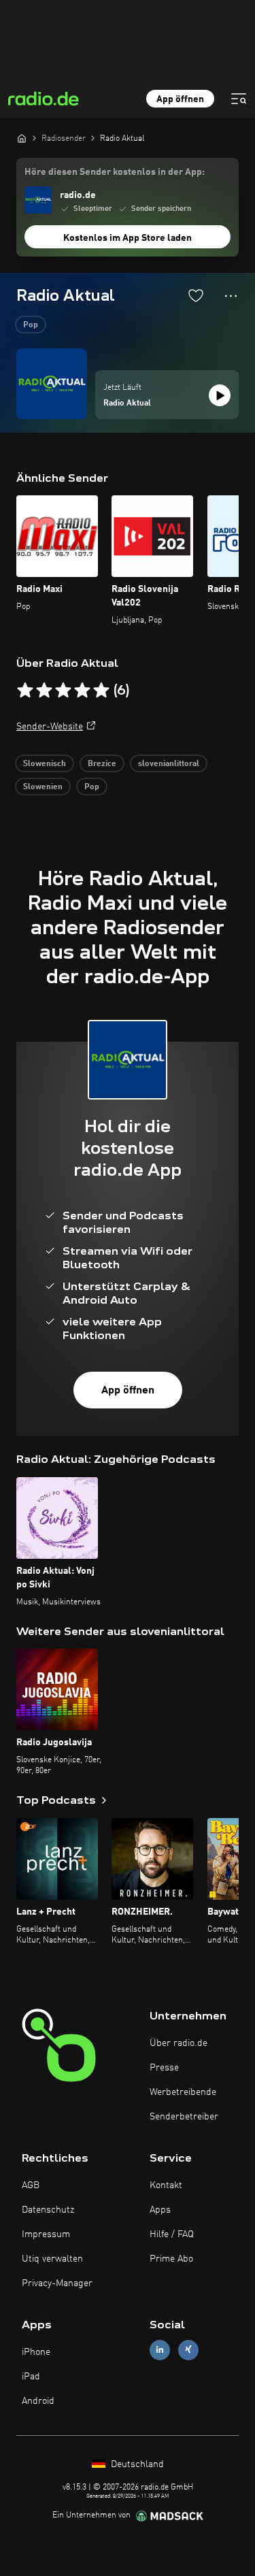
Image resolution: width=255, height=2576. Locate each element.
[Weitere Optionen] (231, 296)
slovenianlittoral (169, 764)
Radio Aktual (127, 403)
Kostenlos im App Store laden (128, 238)
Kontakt (166, 2185)
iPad (31, 2377)
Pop (31, 325)
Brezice (102, 764)
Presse (164, 2068)
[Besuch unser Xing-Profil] (188, 2350)
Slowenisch (45, 764)
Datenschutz (48, 2210)
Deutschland (136, 2464)
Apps (160, 2210)
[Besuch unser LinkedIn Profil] (160, 2350)
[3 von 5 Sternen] (63, 691)
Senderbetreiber (184, 2117)
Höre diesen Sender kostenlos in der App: (115, 172)
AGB (31, 2185)
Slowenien (43, 787)
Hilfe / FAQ (172, 2234)
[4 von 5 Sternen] (82, 691)
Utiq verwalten (52, 2259)
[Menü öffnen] (239, 99)
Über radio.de (178, 2043)
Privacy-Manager (57, 2283)
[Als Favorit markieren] (196, 295)
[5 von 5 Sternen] (101, 691)
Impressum (46, 2234)
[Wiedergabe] (220, 395)
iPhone (36, 2352)
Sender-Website (50, 727)
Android (38, 2401)
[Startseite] (22, 138)
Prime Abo (171, 2259)
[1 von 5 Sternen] (25, 691)
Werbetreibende (183, 2092)
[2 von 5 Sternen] (44, 691)
